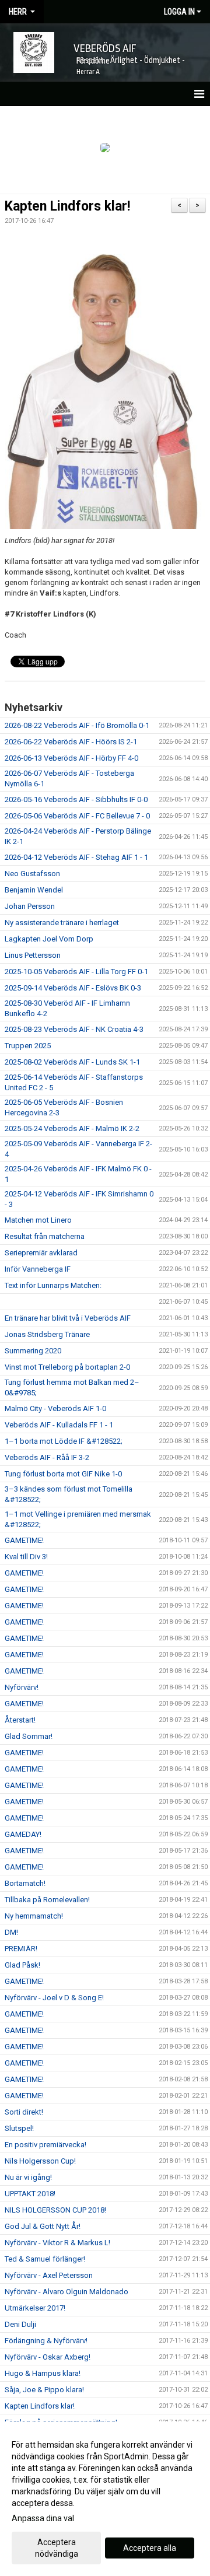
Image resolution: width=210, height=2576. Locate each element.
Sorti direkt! (24, 2112)
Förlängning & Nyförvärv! (46, 2341)
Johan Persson (30, 906)
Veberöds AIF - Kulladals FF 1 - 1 (59, 1425)
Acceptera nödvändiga (57, 2548)
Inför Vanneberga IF (38, 1269)
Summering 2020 (33, 1351)
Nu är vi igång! (28, 2177)
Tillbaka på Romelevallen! (47, 1900)
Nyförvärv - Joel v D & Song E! (54, 1998)
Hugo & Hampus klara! (43, 2373)
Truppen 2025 (28, 1046)
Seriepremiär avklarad (41, 1253)
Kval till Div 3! (26, 1557)
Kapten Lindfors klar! (67, 206)
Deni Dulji (20, 2324)
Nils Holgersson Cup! (40, 2161)
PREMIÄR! (21, 1949)
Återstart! (20, 1720)
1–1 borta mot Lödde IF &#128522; (64, 1441)
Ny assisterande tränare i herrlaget (62, 923)
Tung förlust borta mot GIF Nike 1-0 (63, 1474)
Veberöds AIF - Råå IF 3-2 (47, 1457)
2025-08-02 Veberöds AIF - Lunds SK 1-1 (72, 1062)
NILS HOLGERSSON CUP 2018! (55, 2210)
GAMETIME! (24, 1540)
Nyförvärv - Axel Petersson (49, 2275)
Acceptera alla (150, 2548)
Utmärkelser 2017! (35, 2308)
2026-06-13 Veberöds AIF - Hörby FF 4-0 (71, 758)
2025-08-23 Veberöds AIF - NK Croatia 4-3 (74, 1029)
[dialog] (105, 2499)
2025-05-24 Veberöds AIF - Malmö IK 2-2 (72, 1128)
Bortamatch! (25, 1883)
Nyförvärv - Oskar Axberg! (48, 2357)
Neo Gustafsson (32, 874)
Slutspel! (19, 2128)
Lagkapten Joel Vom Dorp (49, 939)
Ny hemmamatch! (34, 1916)
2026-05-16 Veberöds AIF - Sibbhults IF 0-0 (76, 799)
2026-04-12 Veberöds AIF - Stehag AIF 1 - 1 (76, 857)
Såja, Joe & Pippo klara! (44, 2390)
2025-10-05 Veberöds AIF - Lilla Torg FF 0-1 (76, 972)
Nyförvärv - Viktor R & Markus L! (57, 2243)
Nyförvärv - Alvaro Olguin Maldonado (66, 2292)
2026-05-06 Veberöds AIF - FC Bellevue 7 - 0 (77, 816)
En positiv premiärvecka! (45, 2145)
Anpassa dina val (43, 2518)
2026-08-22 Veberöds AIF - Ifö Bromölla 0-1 (77, 725)
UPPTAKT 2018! (30, 2194)
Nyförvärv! (22, 1687)
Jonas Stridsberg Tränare (47, 1334)
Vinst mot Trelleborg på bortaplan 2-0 (67, 1367)
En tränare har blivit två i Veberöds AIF (68, 1318)
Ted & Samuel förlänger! (45, 2259)
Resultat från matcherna (45, 1236)
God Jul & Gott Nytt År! (43, 2226)
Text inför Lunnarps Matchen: (53, 1285)
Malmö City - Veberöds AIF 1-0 (55, 1408)
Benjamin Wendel (34, 890)
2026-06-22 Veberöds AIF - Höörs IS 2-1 (71, 742)
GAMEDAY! (23, 1834)
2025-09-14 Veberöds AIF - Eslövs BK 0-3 (73, 988)
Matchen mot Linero (38, 1220)
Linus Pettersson (33, 955)
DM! (11, 1932)
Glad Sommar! (29, 1736)
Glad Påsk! (22, 1965)
